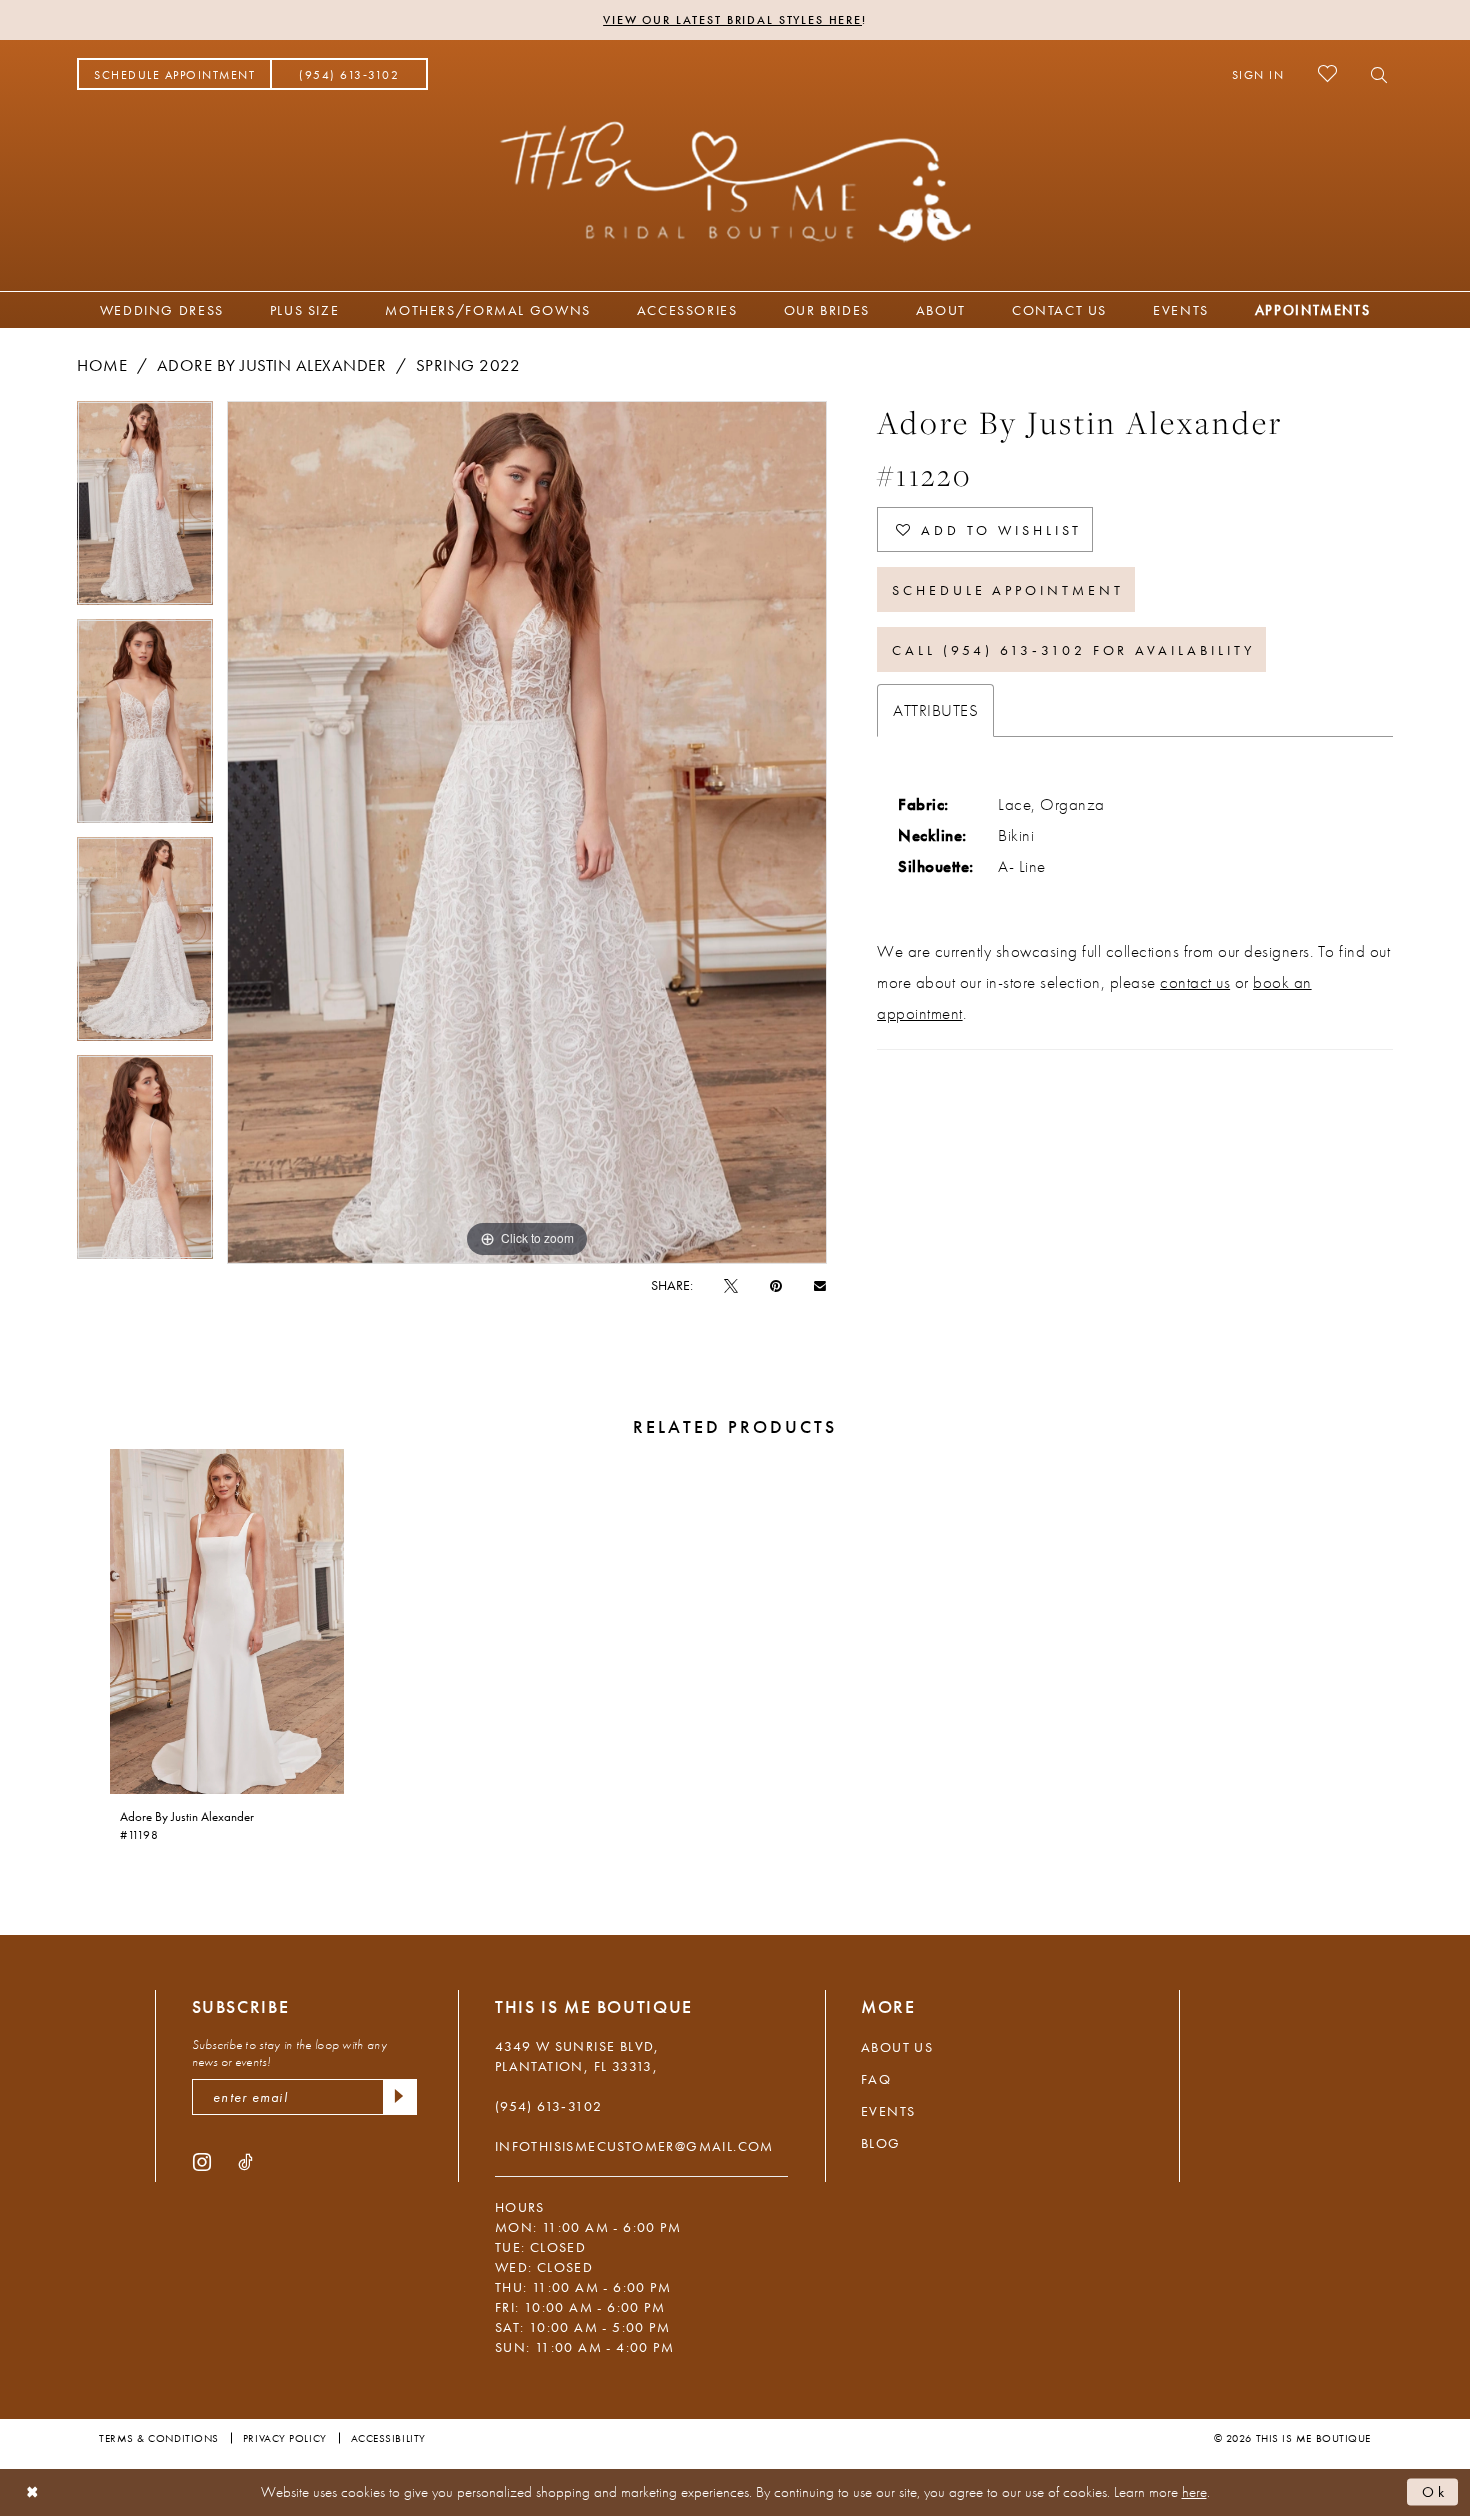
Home (102, 365)
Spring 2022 (468, 365)
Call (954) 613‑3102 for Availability (1073, 650)
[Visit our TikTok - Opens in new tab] (245, 2161)
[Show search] (1373, 74)
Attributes (935, 710)
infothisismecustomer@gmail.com (634, 2146)
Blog (881, 2143)
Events (888, 2111)
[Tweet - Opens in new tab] (731, 1285)
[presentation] (227, 1621)
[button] (1258, 74)
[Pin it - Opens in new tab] (776, 1285)
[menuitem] (174, 74)
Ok (1435, 2492)
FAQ (876, 2079)
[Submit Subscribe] (400, 2097)
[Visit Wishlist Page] (1327, 73)
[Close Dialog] (32, 2492)
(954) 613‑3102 (549, 2106)
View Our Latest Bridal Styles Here (732, 20)
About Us (897, 2047)
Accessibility (388, 2438)
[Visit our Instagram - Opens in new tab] (202, 2161)
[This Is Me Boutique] (735, 181)
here (1194, 2492)
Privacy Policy (285, 2438)
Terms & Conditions (159, 2438)
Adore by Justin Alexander (272, 365)
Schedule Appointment (1008, 590)
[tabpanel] (145, 510)
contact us (1195, 982)
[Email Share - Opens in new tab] (820, 1284)
